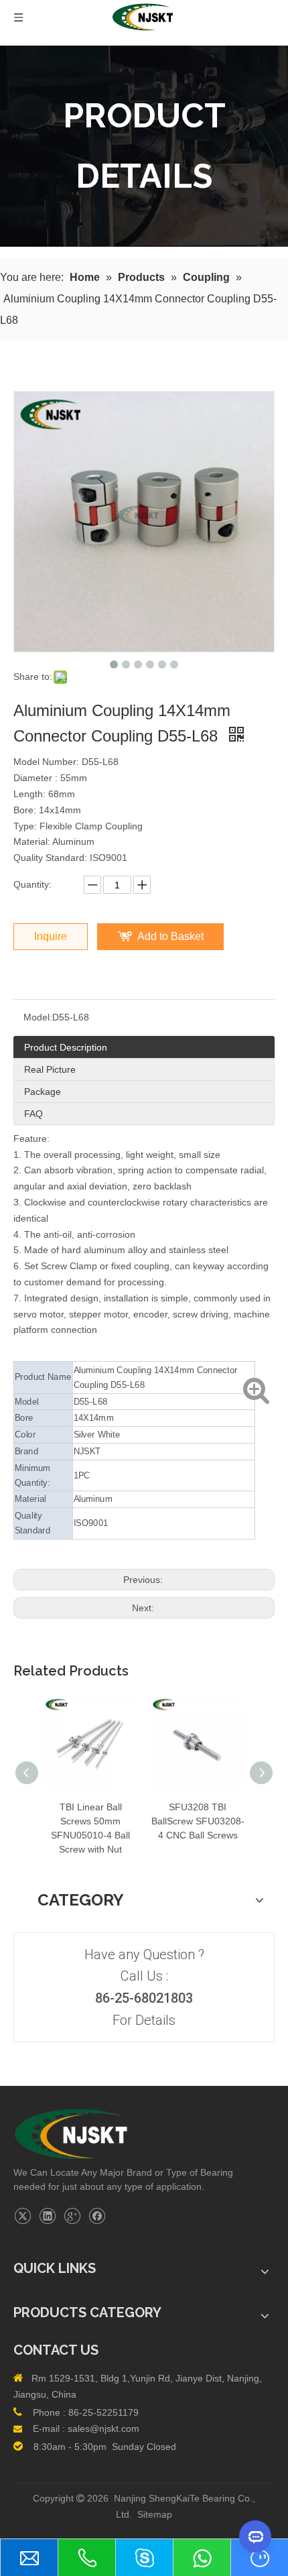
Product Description (66, 1047)
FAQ (33, 1114)
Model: (38, 1017)
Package (43, 1092)
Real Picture (50, 1069)
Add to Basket (170, 936)
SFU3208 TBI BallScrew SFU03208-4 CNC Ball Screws (198, 1821)
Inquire (51, 936)
